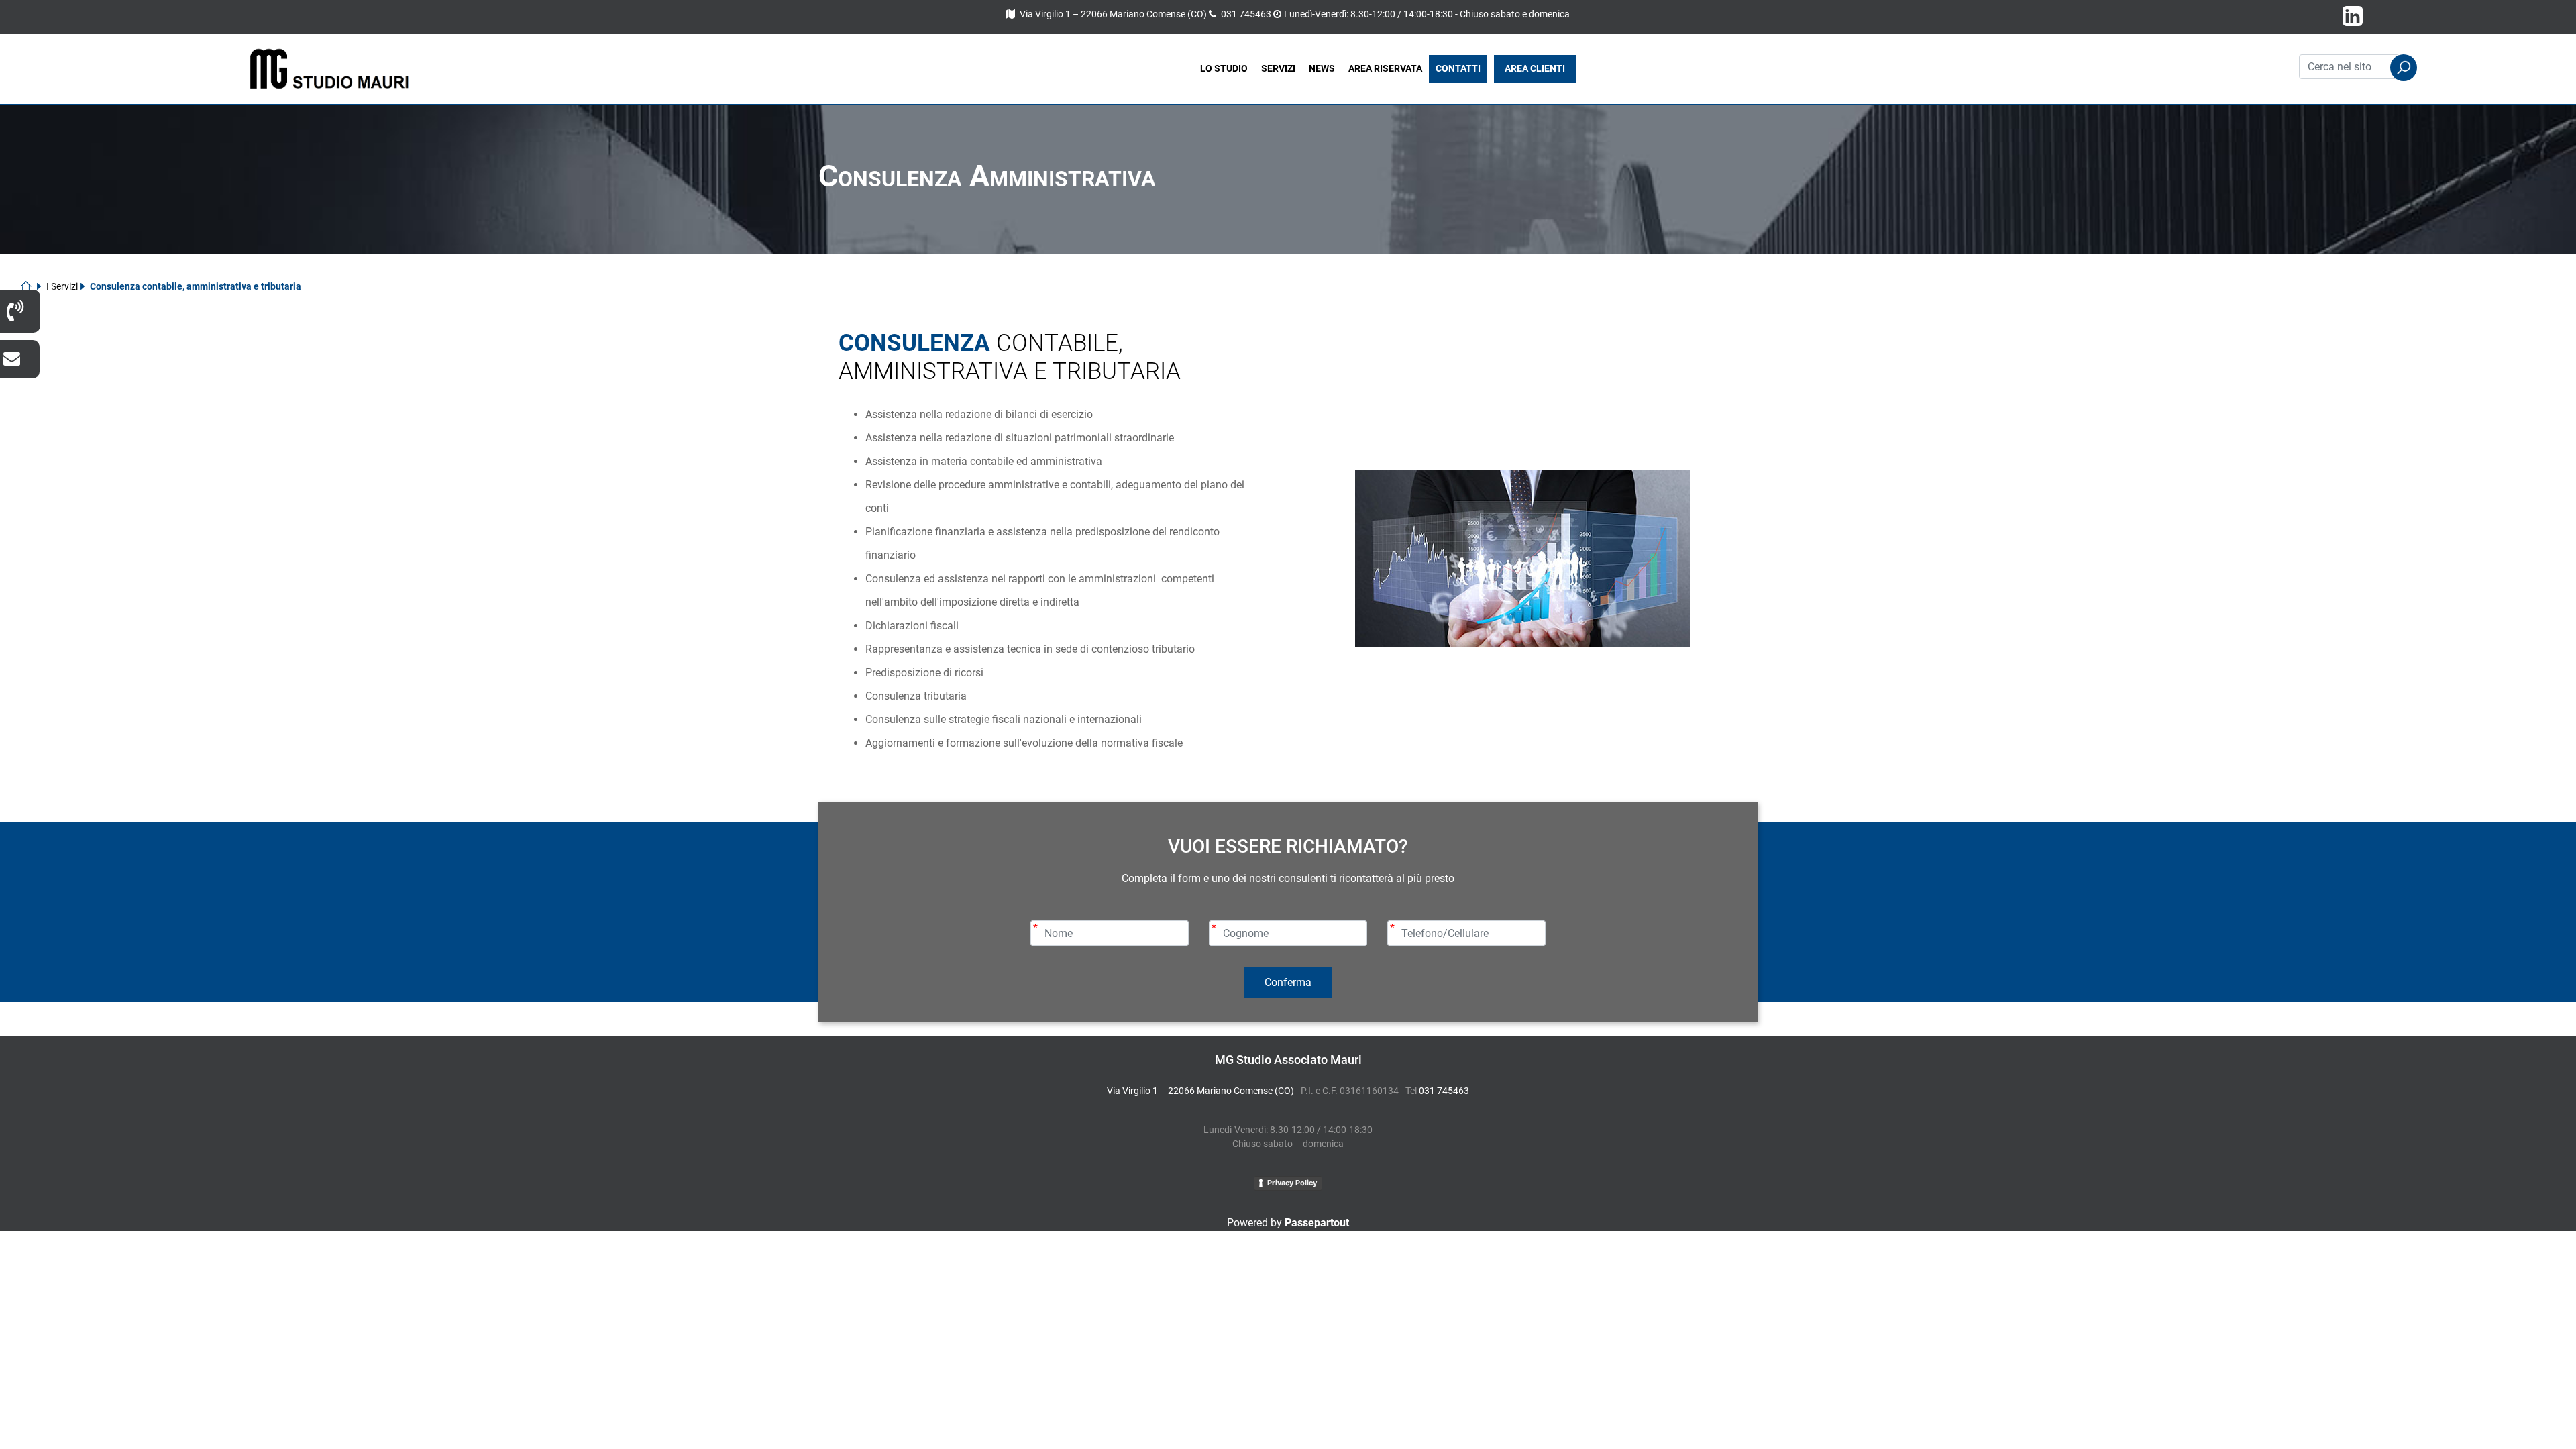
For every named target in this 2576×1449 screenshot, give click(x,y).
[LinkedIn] (2353, 21)
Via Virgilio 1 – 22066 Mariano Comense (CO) (1113, 14)
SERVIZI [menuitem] (1278, 68)
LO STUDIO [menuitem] (1224, 68)
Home (31, 286)
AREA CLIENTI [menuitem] (1535, 68)
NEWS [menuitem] (1322, 68)
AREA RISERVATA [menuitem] (1385, 68)
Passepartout (1317, 1223)
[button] (2404, 68)
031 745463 (1246, 14)
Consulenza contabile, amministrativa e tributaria (196, 286)
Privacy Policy (1292, 1183)
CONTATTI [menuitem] (1458, 68)
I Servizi (62, 286)
